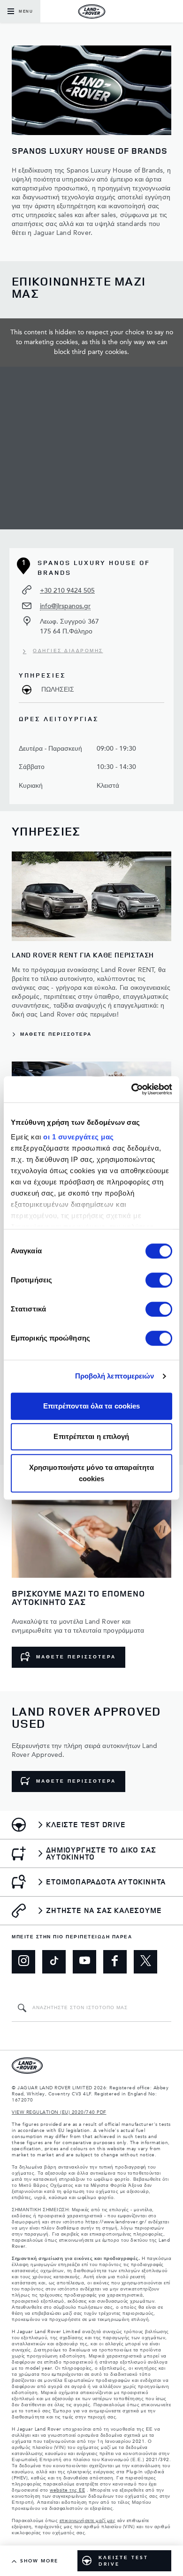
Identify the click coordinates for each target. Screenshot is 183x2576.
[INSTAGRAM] (23, 1962)
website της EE (67, 2490)
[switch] (159, 1280)
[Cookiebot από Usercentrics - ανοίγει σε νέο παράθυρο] (132, 1089)
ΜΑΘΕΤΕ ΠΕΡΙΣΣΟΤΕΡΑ (76, 1657)
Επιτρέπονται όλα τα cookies (92, 1406)
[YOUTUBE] (84, 1962)
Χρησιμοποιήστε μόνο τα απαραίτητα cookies (91, 1473)
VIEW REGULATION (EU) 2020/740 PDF (59, 2112)
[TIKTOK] (54, 1962)
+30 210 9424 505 (67, 591)
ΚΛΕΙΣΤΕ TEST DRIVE (123, 2561)
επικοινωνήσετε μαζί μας (88, 2521)
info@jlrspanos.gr (65, 606)
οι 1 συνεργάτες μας (79, 1137)
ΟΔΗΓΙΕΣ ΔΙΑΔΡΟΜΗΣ (68, 651)
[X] (145, 1962)
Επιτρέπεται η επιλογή (91, 1436)
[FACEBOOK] (115, 1962)
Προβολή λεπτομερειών (115, 1376)
